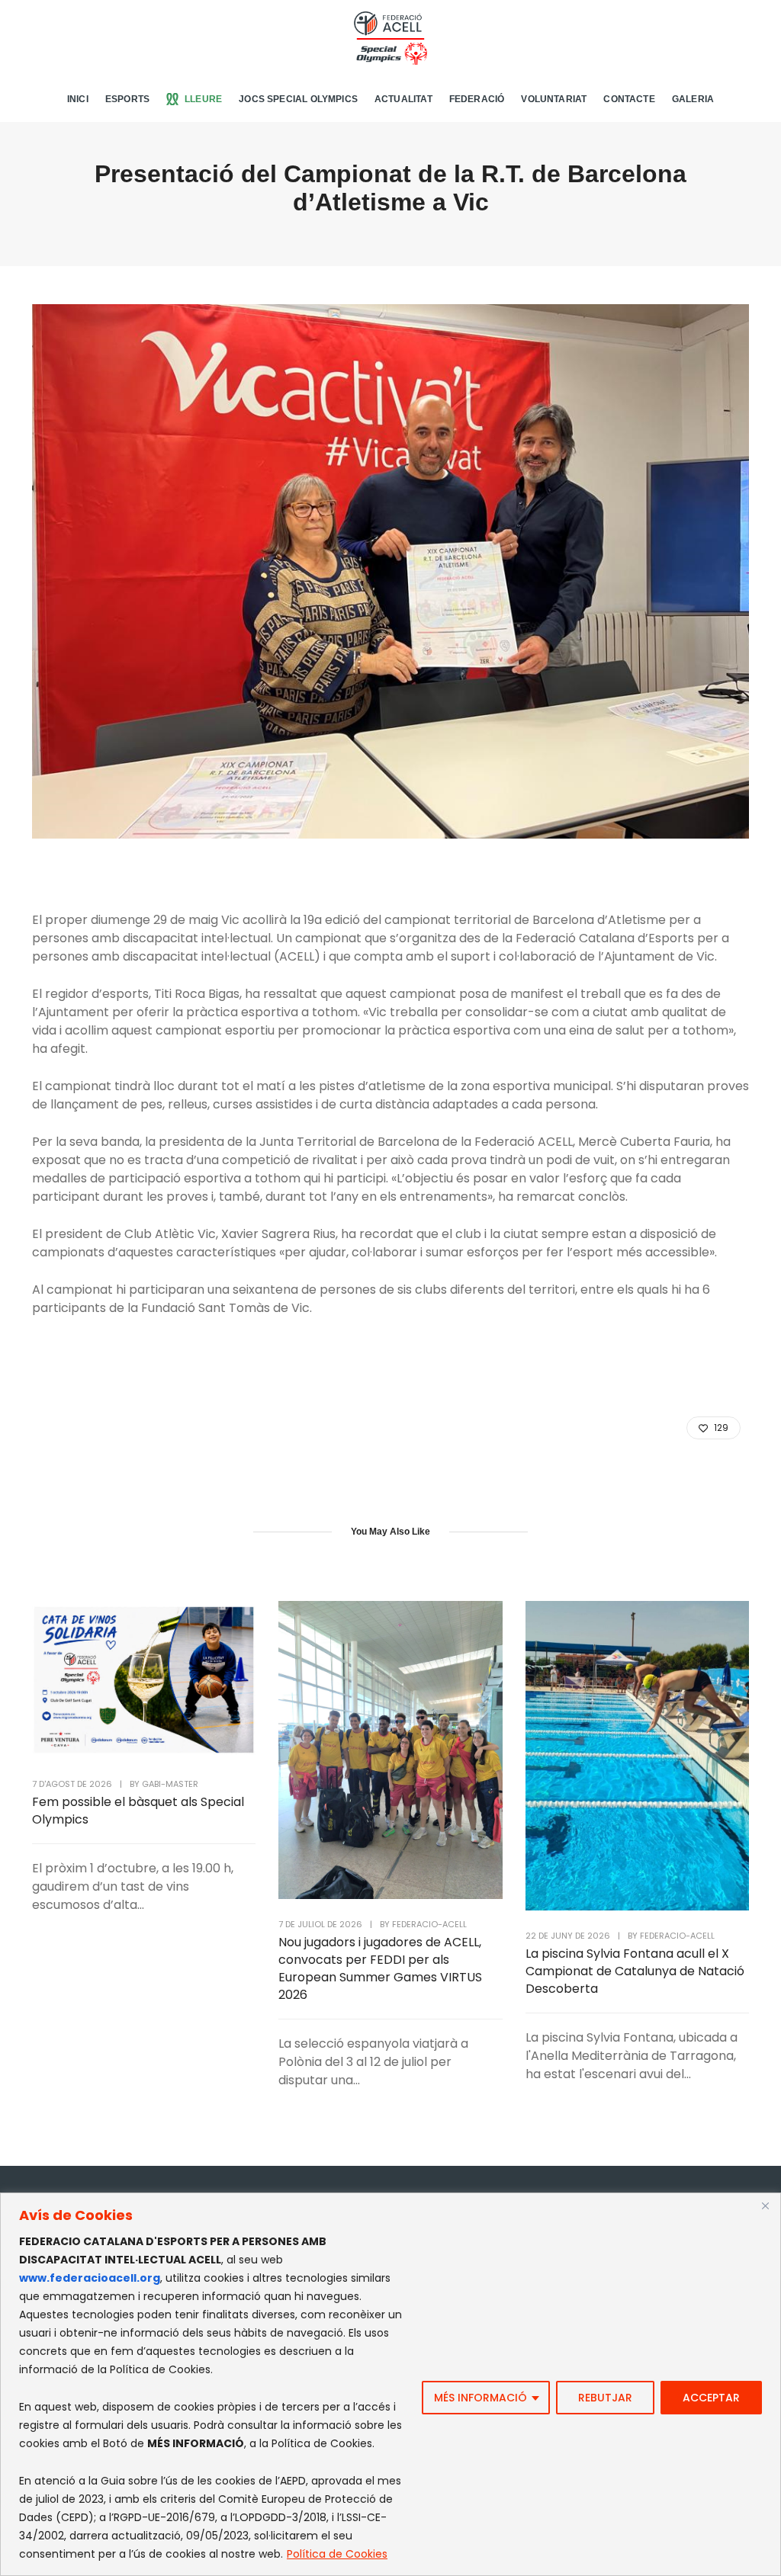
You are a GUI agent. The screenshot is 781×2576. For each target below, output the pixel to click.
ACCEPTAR (711, 2398)
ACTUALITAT (403, 99)
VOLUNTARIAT (554, 99)
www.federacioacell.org (90, 2278)
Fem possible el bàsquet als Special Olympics (138, 1811)
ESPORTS (127, 99)
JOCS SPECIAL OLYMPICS (298, 99)
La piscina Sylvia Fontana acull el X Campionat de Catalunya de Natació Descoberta (635, 1971)
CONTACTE (629, 99)
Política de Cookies (337, 2554)
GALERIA (693, 99)
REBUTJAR (605, 2398)
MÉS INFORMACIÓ (480, 2398)
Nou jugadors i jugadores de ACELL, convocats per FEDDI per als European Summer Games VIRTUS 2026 (380, 1968)
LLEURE (203, 99)
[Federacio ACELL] (390, 37)
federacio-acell (429, 1924)
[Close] (765, 2205)
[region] (390, 2384)
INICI (78, 99)
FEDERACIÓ (477, 99)
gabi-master (170, 1784)
